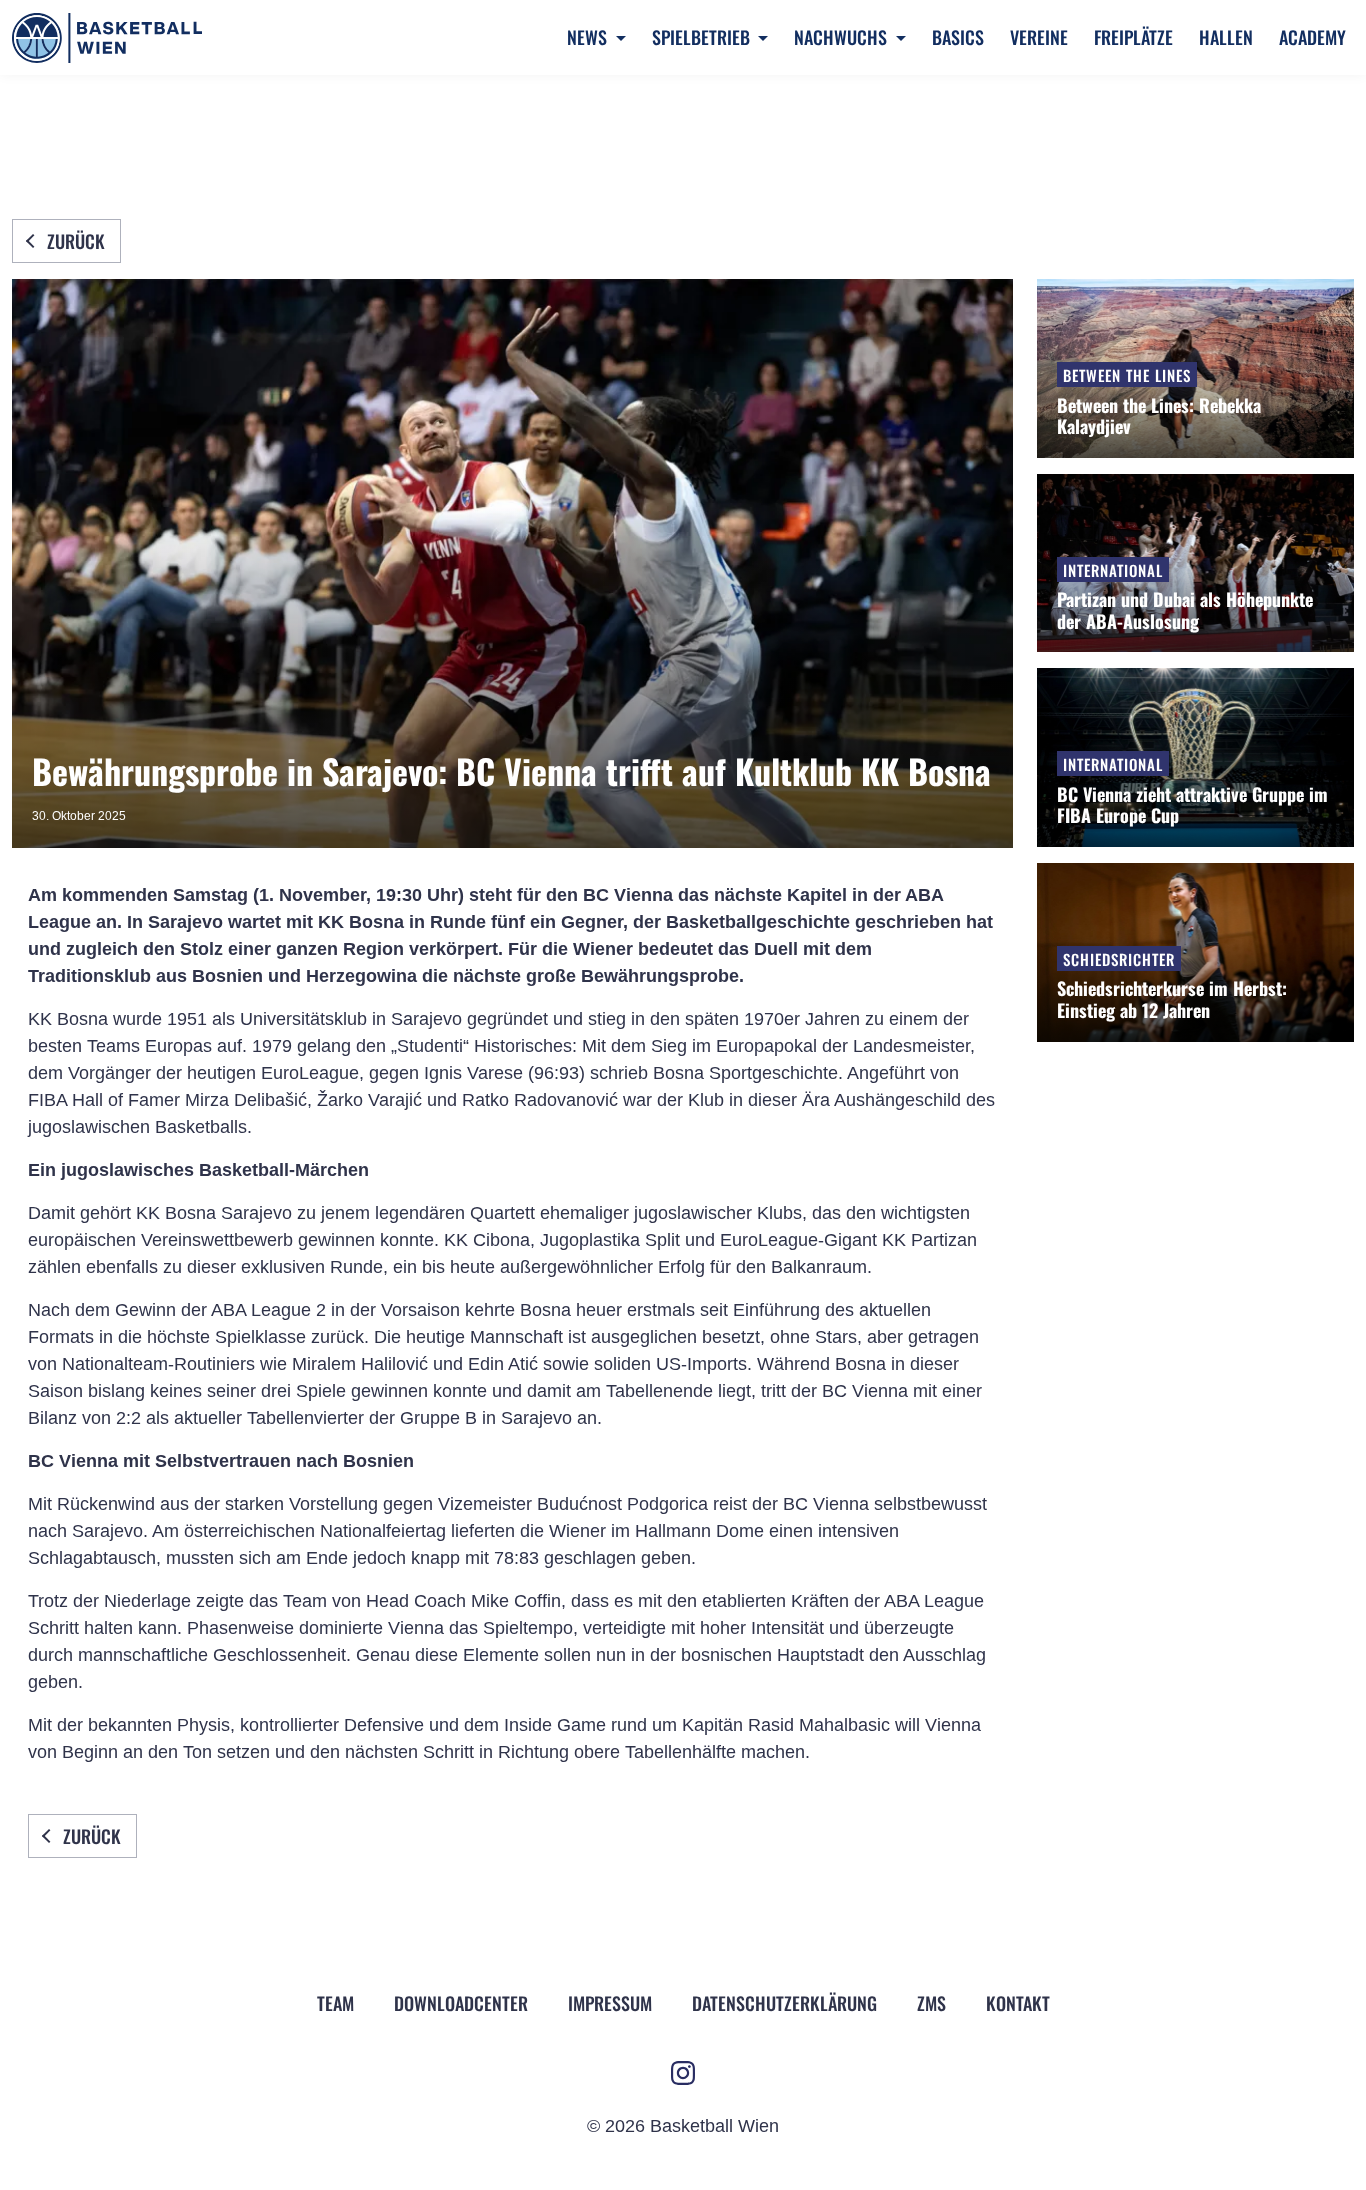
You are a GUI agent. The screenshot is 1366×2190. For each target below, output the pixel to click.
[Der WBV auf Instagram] (683, 2073)
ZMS (931, 2003)
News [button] (589, 37)
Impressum (610, 2003)
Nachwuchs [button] (842, 37)
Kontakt (1018, 2003)
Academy (1312, 37)
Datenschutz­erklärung (784, 2003)
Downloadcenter (461, 2003)
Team (335, 2003)
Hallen (1226, 37)
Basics (958, 37)
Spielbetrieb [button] (703, 37)
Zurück (76, 241)
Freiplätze (1133, 37)
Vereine (1039, 37)
